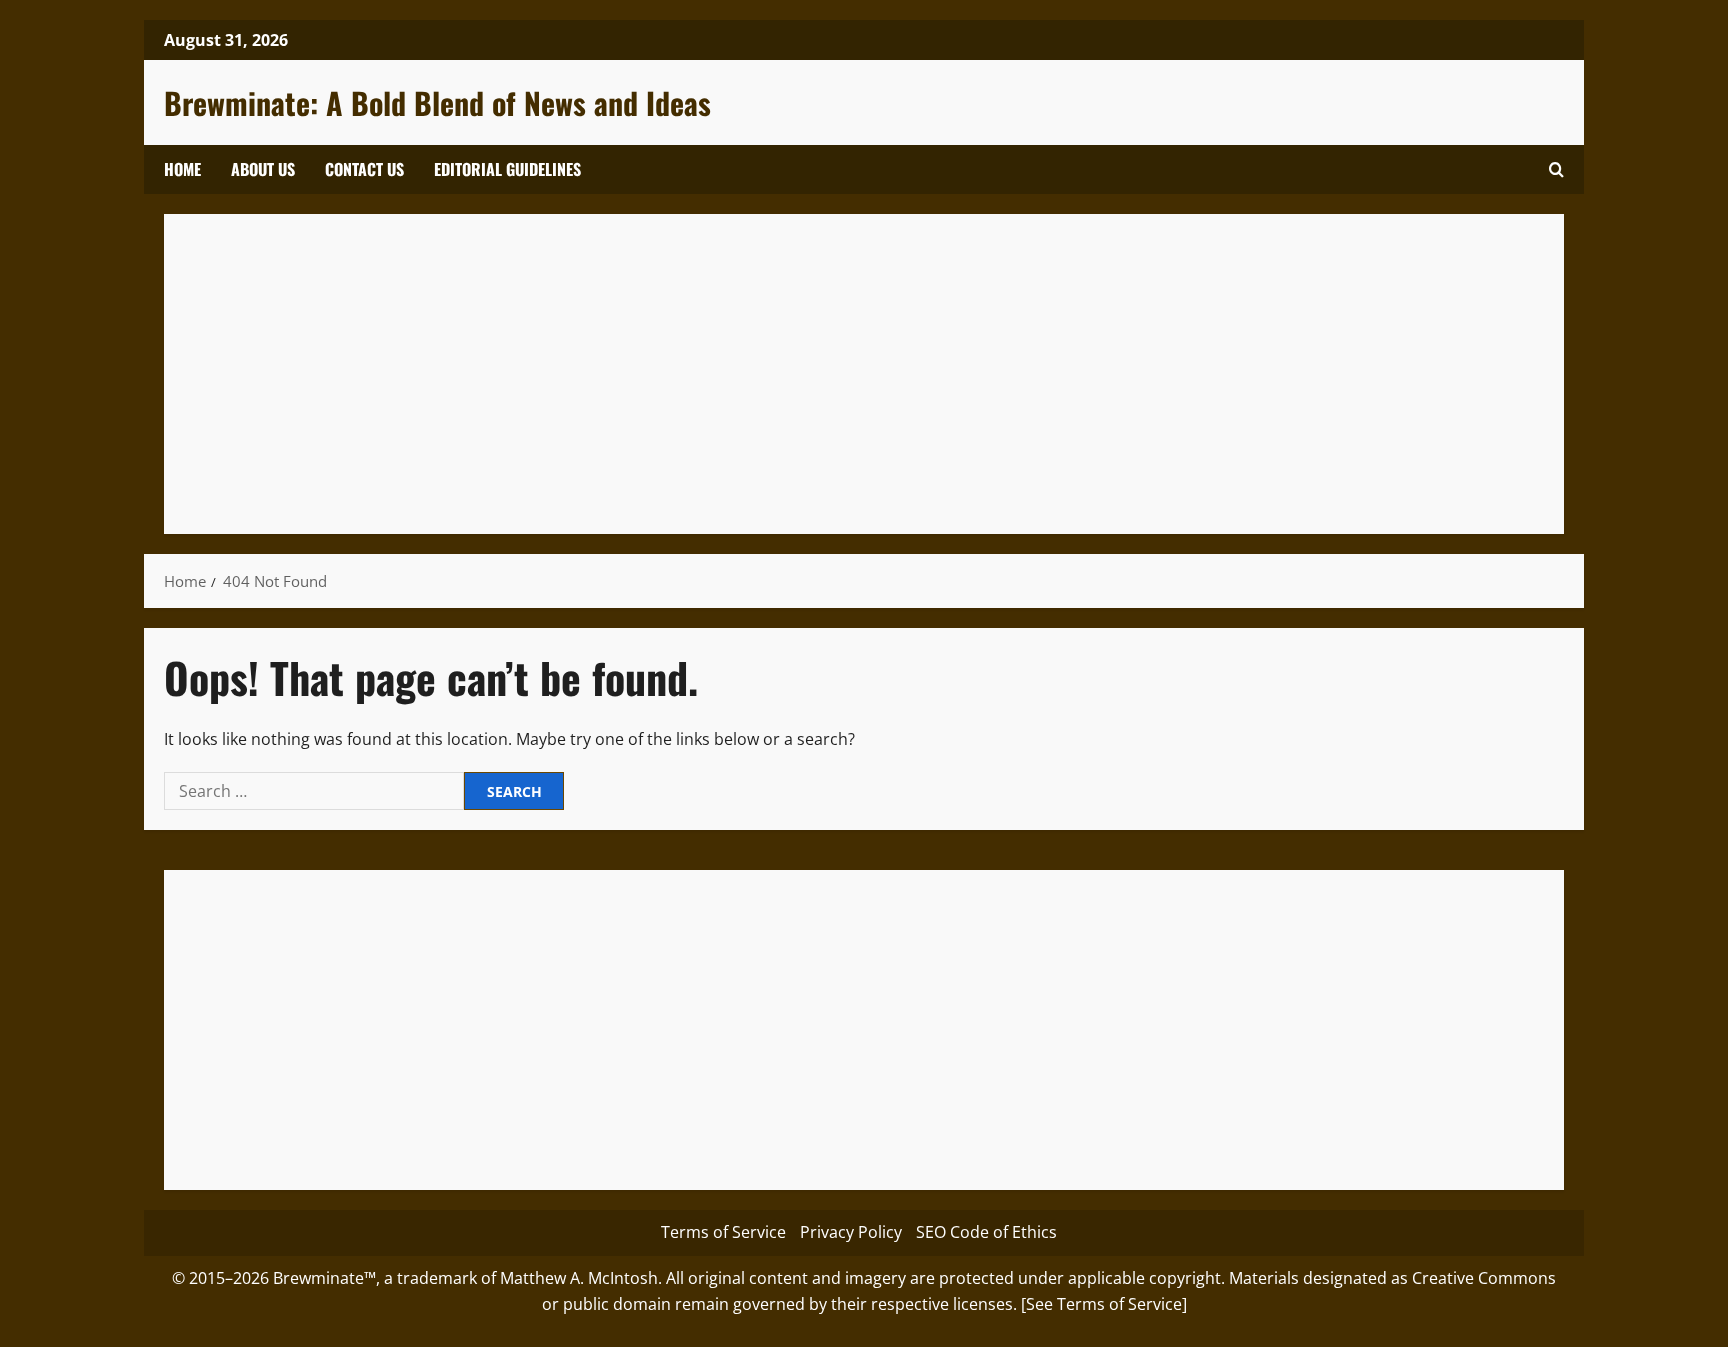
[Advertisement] (784, 374)
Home (182, 169)
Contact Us (364, 169)
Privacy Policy (851, 1232)
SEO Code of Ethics (986, 1232)
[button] (1556, 169)
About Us (263, 169)
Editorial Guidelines (507, 169)
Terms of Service (723, 1232)
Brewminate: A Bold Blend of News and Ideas (437, 102)
